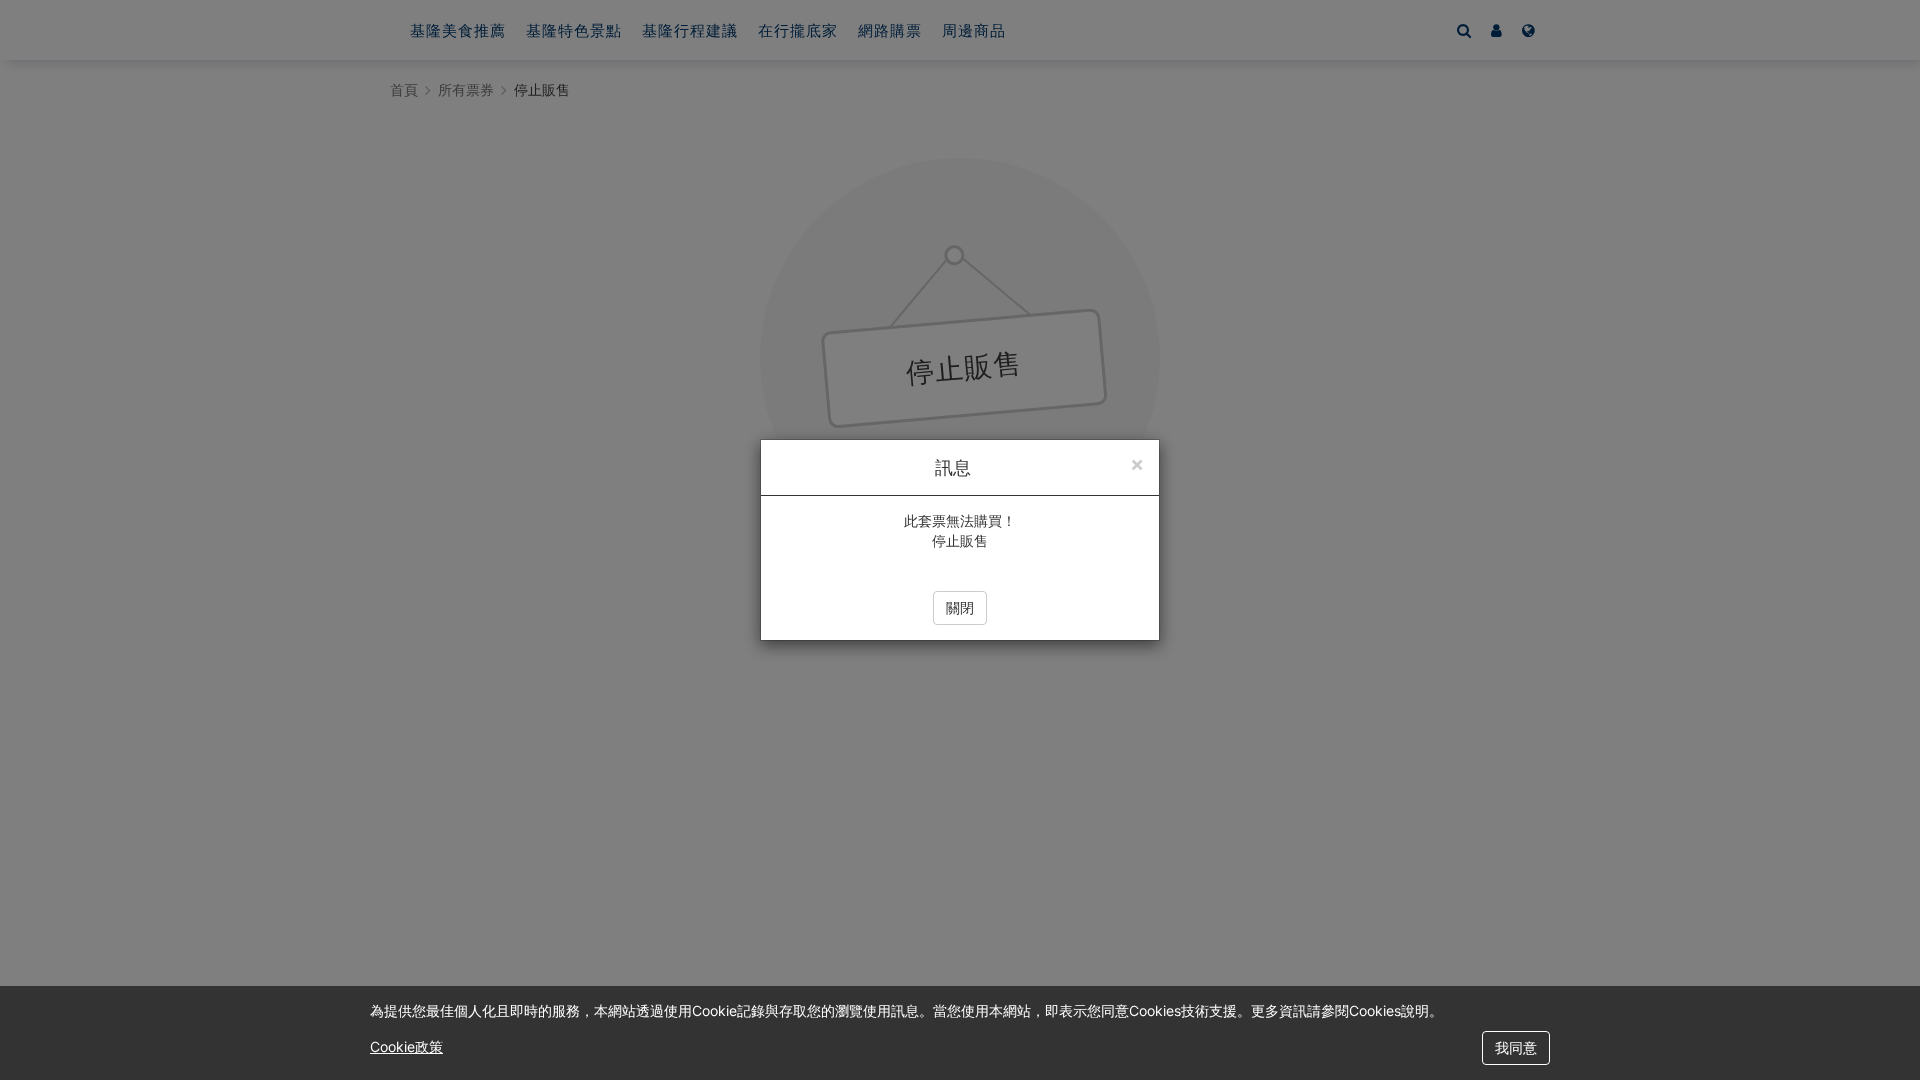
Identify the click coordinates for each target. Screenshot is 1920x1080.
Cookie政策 (406, 1046)
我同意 (1516, 1047)
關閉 (960, 607)
